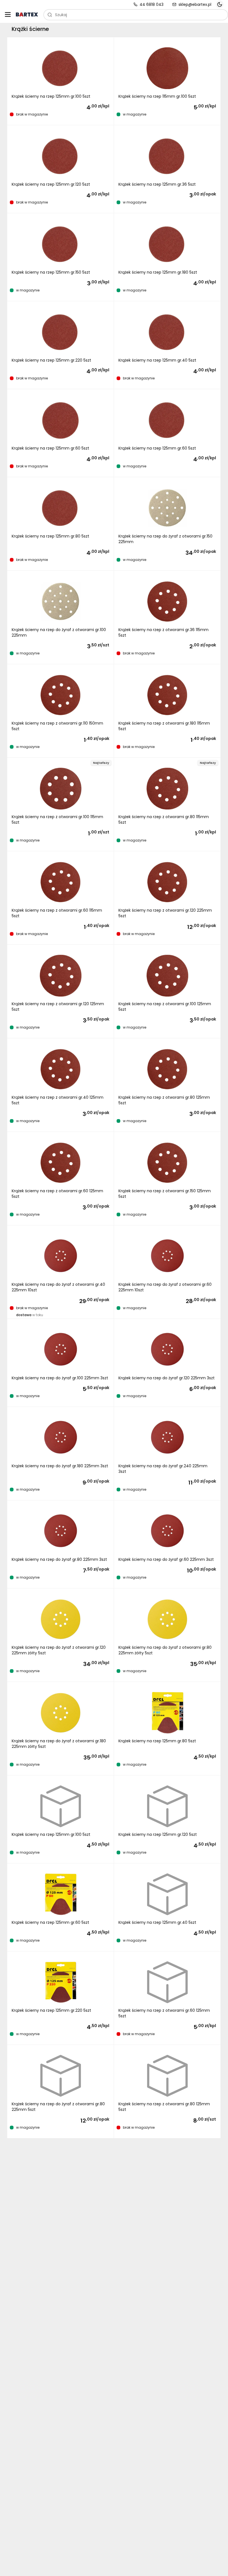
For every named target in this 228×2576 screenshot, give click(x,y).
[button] (61, 81)
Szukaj (61, 15)
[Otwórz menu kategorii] (8, 14)
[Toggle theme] (220, 4)
